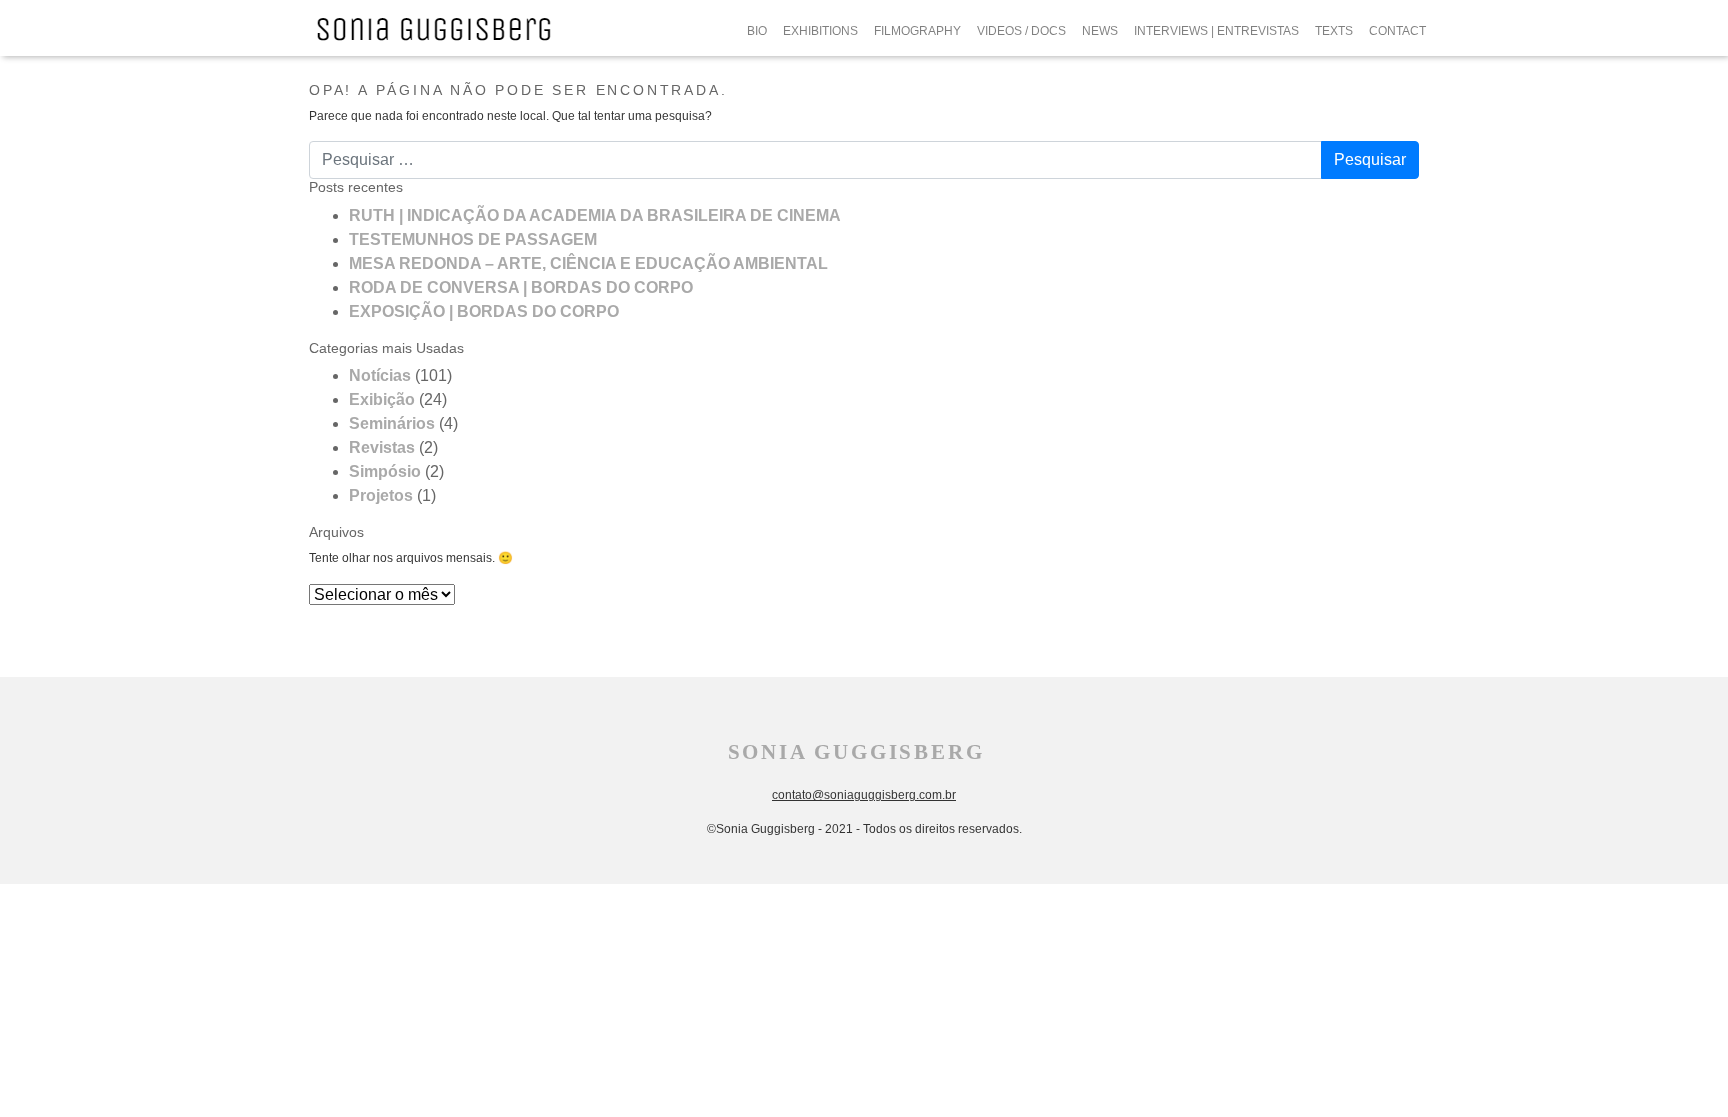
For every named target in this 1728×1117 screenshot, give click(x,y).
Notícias (380, 375)
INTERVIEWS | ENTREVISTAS (1216, 31)
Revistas (382, 447)
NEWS (1100, 31)
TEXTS (1334, 31)
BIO (757, 31)
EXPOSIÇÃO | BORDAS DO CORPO (484, 311)
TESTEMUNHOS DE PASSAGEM (473, 239)
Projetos (381, 495)
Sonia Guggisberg (856, 752)
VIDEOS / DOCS (1021, 31)
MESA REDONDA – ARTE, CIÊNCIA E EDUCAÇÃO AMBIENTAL (588, 263)
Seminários (392, 423)
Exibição (382, 399)
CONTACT (1397, 31)
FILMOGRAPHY (917, 31)
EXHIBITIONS (820, 31)
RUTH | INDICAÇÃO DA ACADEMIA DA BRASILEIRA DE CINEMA (595, 215)
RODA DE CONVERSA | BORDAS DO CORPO (521, 287)
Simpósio (385, 471)
